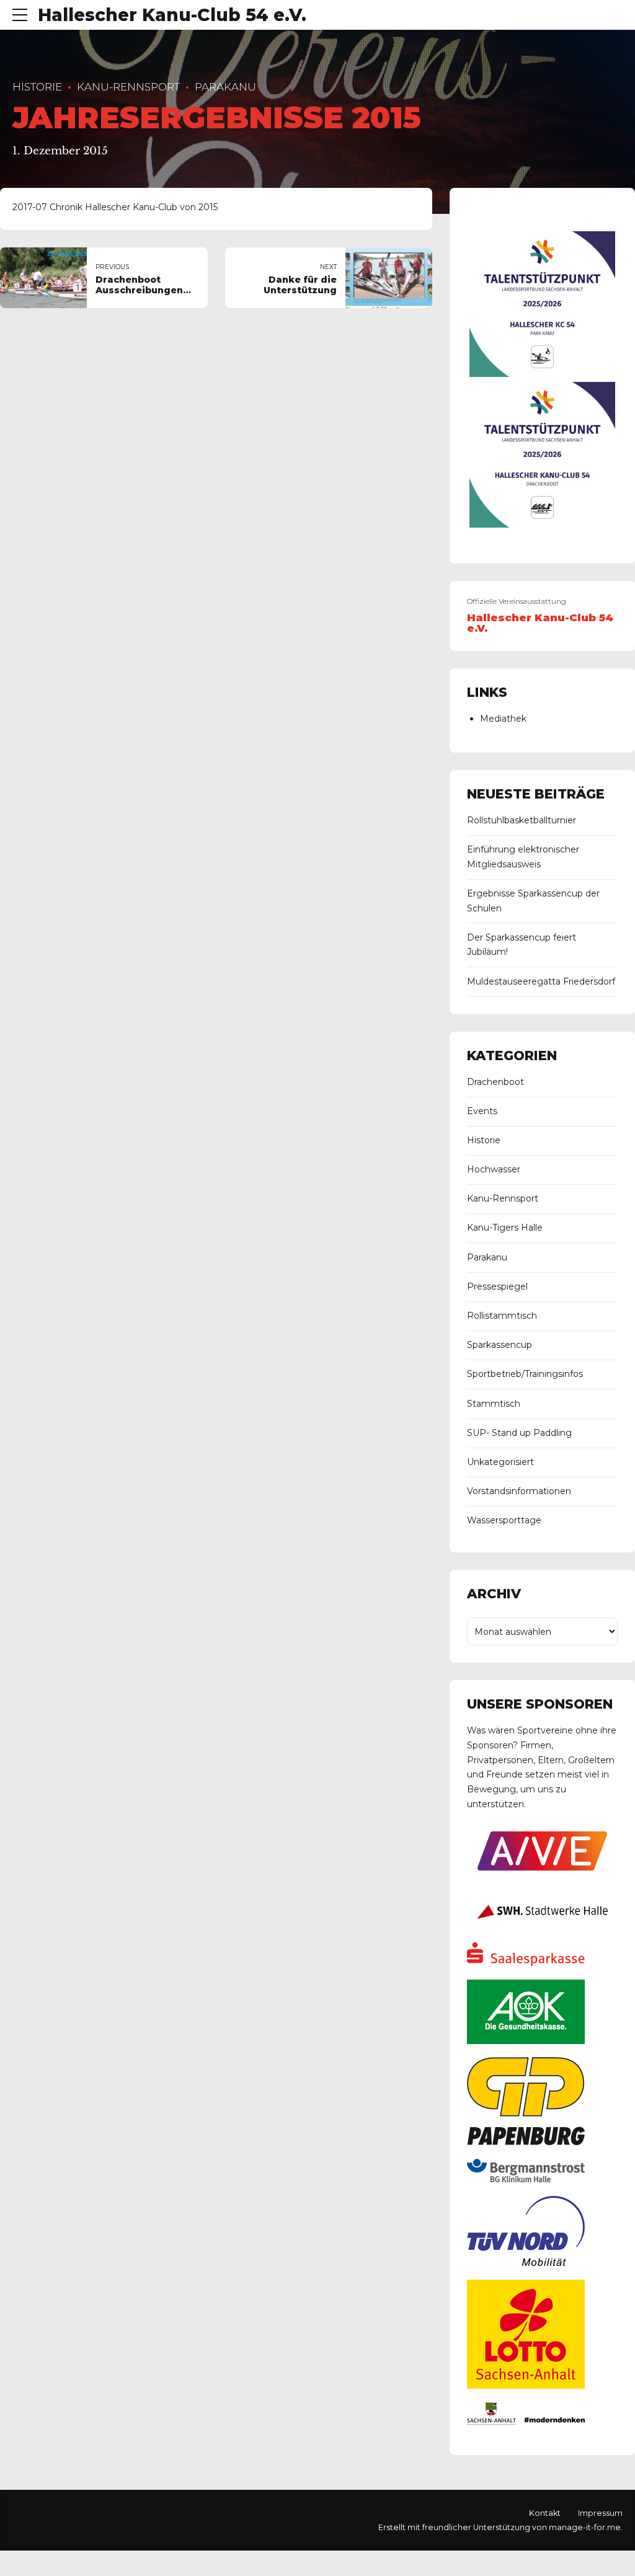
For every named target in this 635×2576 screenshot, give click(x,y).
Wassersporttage (504, 1520)
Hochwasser (494, 1169)
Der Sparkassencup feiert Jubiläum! (522, 945)
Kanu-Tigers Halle (505, 1228)
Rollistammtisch (502, 1316)
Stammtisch (494, 1404)
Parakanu (225, 87)
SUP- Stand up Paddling (519, 1433)
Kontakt (545, 2513)
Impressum (600, 2513)
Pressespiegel (497, 1286)
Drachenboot (495, 1082)
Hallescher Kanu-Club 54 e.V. (172, 15)
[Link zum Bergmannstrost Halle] (526, 2179)
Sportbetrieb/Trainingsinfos (525, 1374)
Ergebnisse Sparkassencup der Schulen (533, 901)
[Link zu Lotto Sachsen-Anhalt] (526, 2386)
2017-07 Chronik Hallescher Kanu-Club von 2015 (115, 207)
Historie (37, 87)
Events (482, 1111)
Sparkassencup (500, 1345)
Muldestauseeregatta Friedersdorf (541, 981)
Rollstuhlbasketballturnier (522, 820)
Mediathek (503, 719)
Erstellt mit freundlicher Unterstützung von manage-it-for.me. (500, 2527)
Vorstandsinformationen (519, 1491)
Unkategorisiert (500, 1462)
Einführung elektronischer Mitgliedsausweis (523, 857)
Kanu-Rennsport (128, 87)
